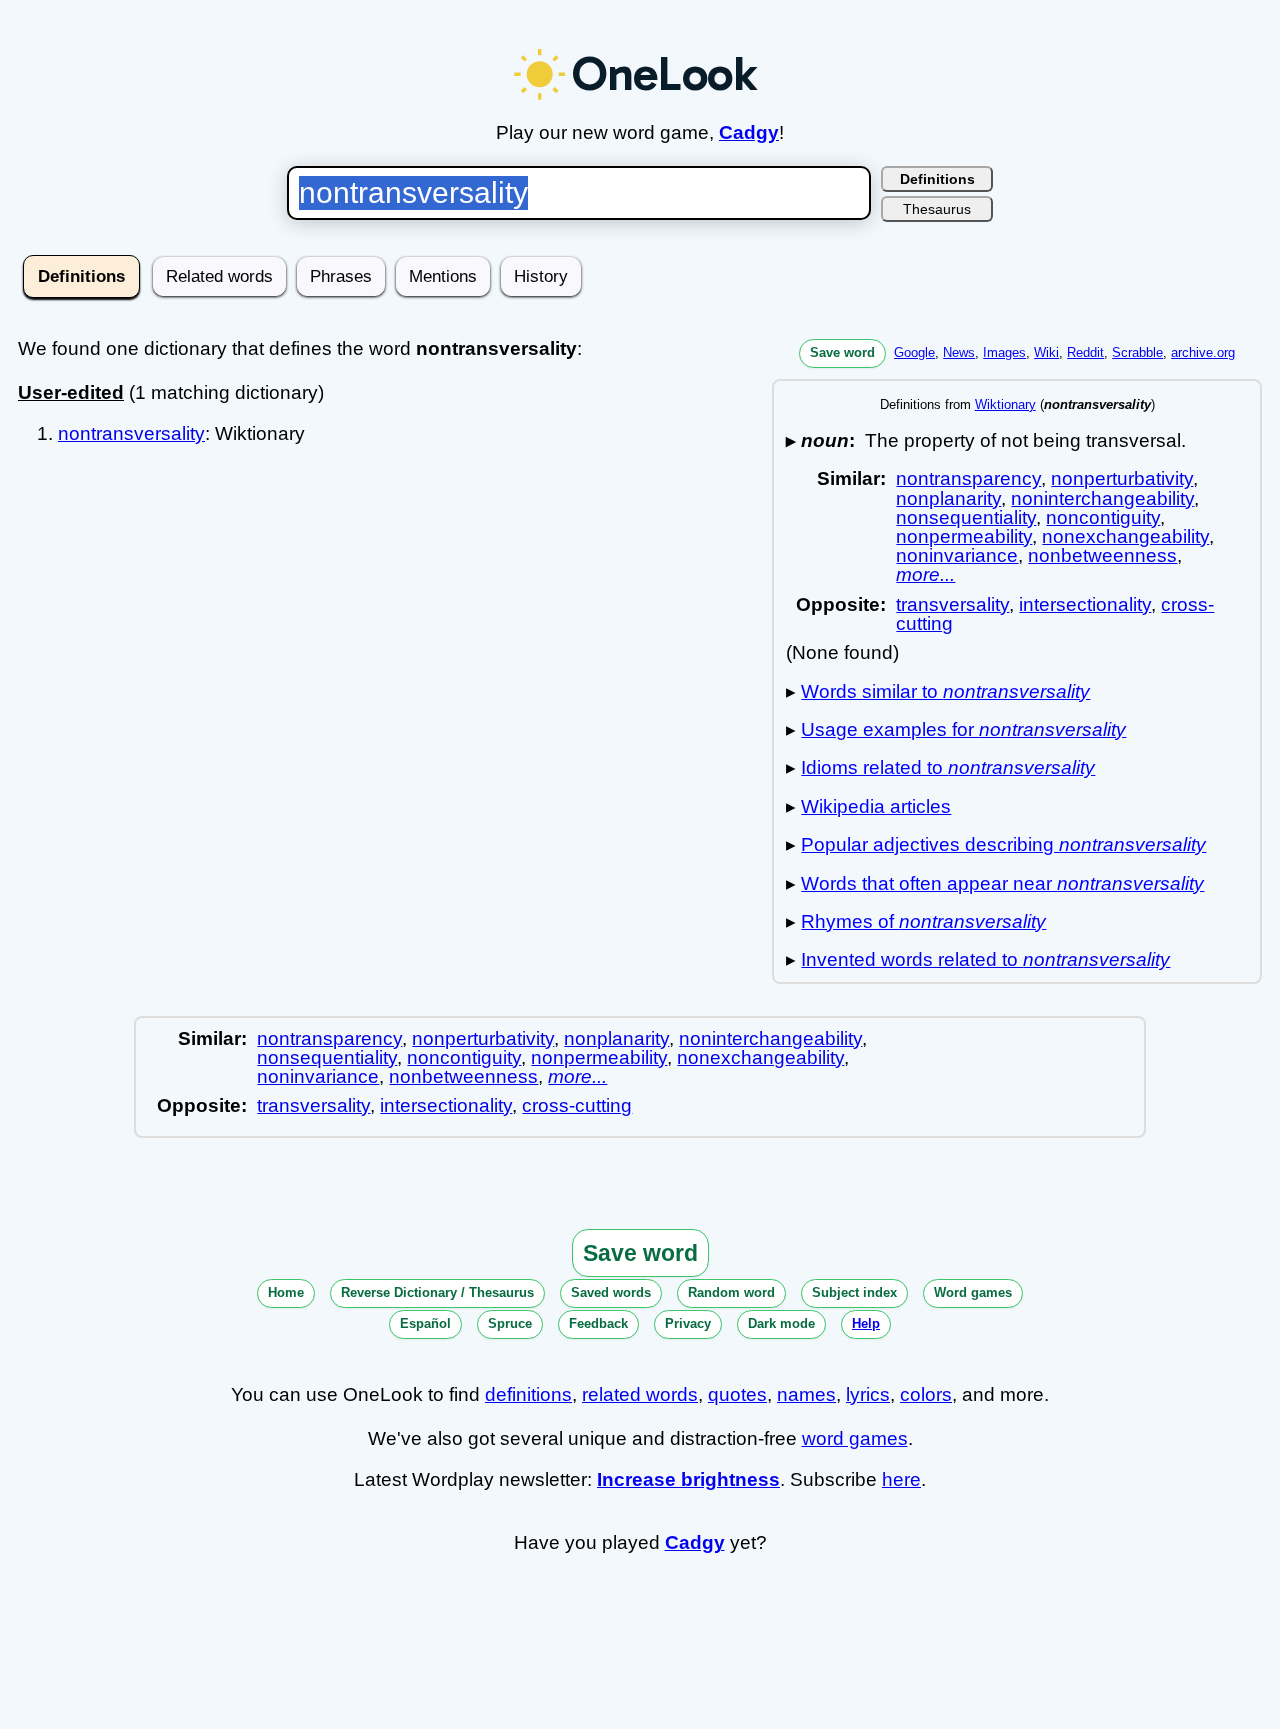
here (901, 1479)
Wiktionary (1005, 404)
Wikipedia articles (876, 806)
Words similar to (945, 691)
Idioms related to (948, 767)
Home (286, 1292)
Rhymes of (923, 921)
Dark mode (781, 1323)
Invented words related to (985, 959)
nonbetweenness (1102, 555)
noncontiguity (1103, 517)
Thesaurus (937, 209)
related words (640, 1394)
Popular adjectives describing (1003, 844)
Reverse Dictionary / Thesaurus (437, 1292)
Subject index (854, 1292)
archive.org (1203, 352)
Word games (973, 1292)
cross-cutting (577, 1105)
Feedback (598, 1323)
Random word (731, 1292)
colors (926, 1394)
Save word (842, 352)
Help (866, 1323)
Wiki (1046, 352)
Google (914, 352)
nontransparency (968, 478)
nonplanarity (948, 498)
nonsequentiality (966, 517)
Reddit (1085, 352)
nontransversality (131, 433)
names (806, 1394)
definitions (528, 1394)
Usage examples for (963, 729)
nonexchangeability (1125, 536)
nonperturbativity (1122, 478)
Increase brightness (688, 1479)
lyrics (868, 1394)
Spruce (510, 1323)
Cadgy (749, 132)
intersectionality (1085, 604)
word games (855, 1438)
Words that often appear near (1002, 883)
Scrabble (1137, 352)
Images (1004, 352)
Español (425, 1323)
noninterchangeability (1102, 498)
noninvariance (957, 555)
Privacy (688, 1323)
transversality (952, 604)
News (959, 352)
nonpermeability (964, 536)
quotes (737, 1394)
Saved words (611, 1292)
